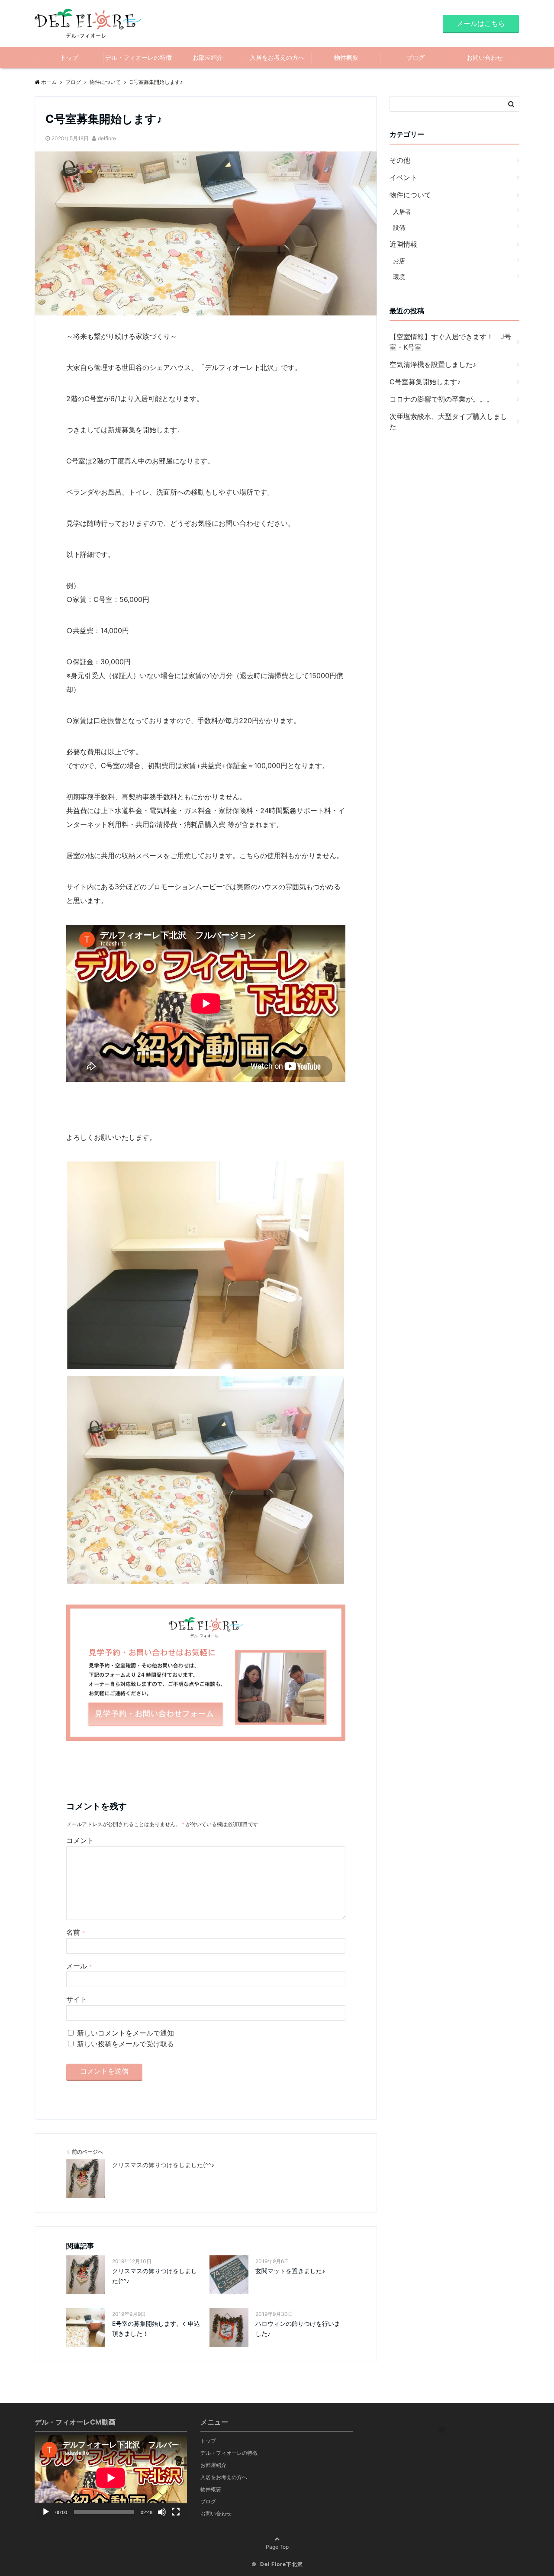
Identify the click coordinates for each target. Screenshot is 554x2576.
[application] (111, 2478)
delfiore (107, 138)
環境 (399, 277)
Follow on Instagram (449, 2445)
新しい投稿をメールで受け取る (126, 2044)
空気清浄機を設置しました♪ (433, 364)
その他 (400, 160)
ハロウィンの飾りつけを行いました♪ (298, 2328)
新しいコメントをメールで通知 (126, 2033)
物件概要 (346, 57)
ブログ (415, 57)
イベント (403, 177)
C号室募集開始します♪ (425, 382)
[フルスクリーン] (176, 2512)
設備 (399, 227)
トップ (69, 57)
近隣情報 (403, 244)
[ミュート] (162, 2512)
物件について (410, 195)
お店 (399, 261)
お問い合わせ (485, 57)
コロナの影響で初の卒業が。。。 (441, 399)
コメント (80, 1840)
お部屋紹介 (208, 57)
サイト (77, 1999)
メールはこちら (481, 23)
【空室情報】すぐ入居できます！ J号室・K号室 (450, 342)
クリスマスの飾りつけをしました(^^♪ (155, 2275)
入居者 (402, 211)
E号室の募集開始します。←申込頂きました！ (156, 2328)
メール (79, 1966)
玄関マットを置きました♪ (290, 2271)
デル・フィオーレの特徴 (138, 57)
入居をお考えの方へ (277, 57)
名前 (76, 1932)
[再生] (46, 2512)
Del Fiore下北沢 (282, 2564)
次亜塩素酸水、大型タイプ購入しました (448, 421)
